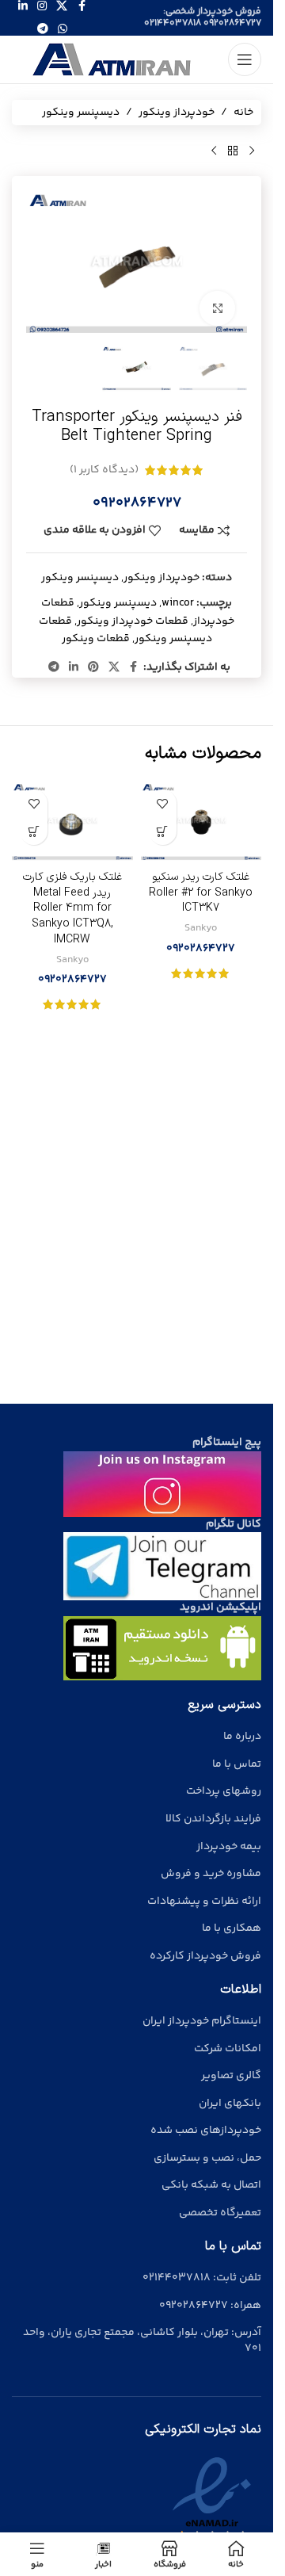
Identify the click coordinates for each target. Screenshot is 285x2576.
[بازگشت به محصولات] (233, 151)
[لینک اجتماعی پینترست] (93, 668)
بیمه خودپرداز (229, 1847)
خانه (243, 113)
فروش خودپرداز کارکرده (205, 1956)
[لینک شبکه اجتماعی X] (114, 668)
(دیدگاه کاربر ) (104, 470)
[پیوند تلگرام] (43, 30)
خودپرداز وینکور (177, 113)
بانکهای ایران (230, 2104)
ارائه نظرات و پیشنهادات (204, 1901)
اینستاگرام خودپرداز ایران (202, 2021)
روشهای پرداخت (224, 1791)
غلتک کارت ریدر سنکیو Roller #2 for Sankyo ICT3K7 (201, 892)
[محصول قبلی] (252, 151)
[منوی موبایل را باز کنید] (245, 59)
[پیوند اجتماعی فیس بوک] (134, 668)
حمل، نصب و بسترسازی (207, 2158)
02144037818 (173, 23)
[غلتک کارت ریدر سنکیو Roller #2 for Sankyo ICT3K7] (201, 822)
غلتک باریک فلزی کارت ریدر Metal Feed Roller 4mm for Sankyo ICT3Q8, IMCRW (72, 908)
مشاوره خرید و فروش (211, 1874)
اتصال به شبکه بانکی (211, 2185)
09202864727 (232, 23)
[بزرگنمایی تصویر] (217, 309)
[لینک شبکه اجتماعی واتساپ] (63, 30)
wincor (178, 603)
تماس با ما (237, 1764)
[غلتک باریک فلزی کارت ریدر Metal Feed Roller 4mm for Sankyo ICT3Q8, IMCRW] (72, 822)
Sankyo (201, 928)
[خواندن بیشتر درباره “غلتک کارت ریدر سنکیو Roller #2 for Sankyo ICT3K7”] (163, 831)
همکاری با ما (232, 1928)
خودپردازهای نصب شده (206, 2131)
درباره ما (242, 1737)
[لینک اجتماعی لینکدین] (74, 668)
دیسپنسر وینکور (81, 113)
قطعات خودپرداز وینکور (133, 621)
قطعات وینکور (96, 639)
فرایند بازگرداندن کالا (213, 1819)
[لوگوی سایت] (113, 59)
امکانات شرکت (228, 2049)
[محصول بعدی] (214, 151)
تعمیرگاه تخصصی (220, 2213)
